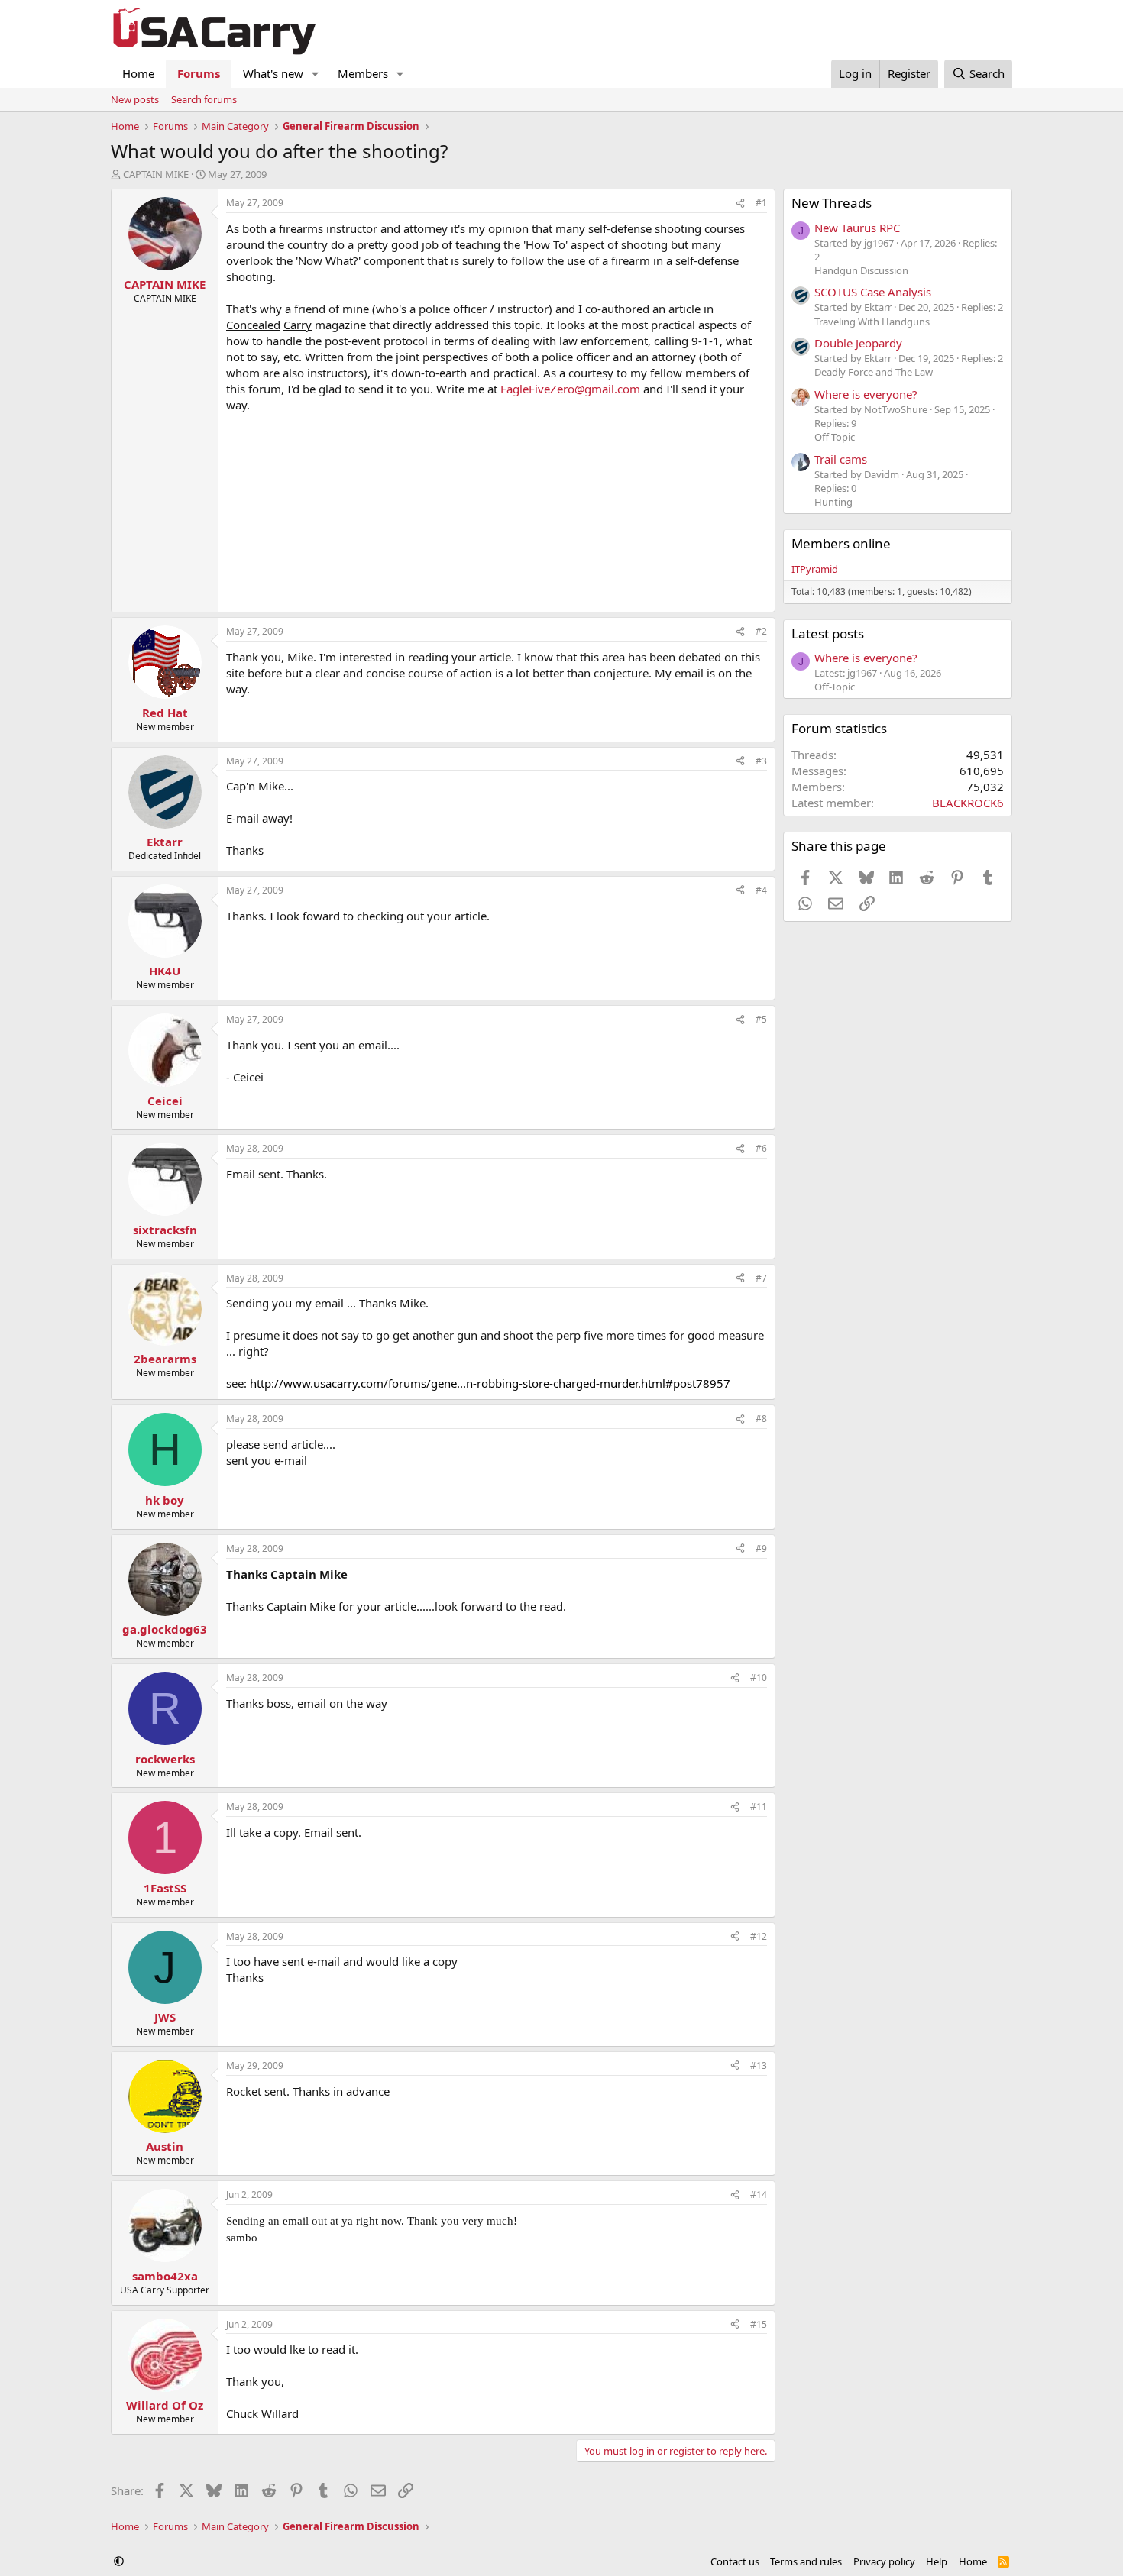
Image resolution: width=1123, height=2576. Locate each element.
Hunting (833, 502)
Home (138, 73)
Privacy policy (884, 2561)
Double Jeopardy (858, 343)
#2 (761, 631)
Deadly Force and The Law (874, 372)
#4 (761, 890)
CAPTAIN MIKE (156, 174)
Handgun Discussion (861, 270)
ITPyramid (815, 569)
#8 (761, 1419)
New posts (135, 99)
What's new (273, 73)
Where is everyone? (866, 394)
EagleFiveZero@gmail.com (570, 389)
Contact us (735, 2561)
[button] (316, 74)
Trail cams (841, 459)
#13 (759, 2065)
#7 (761, 1278)
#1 (761, 203)
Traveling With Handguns (872, 322)
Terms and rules (806, 2561)
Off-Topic (835, 437)
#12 (759, 1936)
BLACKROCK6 (968, 803)
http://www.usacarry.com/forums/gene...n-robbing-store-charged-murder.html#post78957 (490, 1383)
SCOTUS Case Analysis (873, 292)
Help (937, 2561)
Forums (199, 73)
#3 (761, 761)
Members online (841, 543)
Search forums (204, 99)
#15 (759, 2324)
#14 (759, 2195)
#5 (761, 1019)
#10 (759, 1677)
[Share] (740, 204)
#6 (761, 1148)
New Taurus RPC (857, 228)
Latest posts (828, 633)
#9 (761, 1548)
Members (363, 73)
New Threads (832, 203)
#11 (759, 1807)
